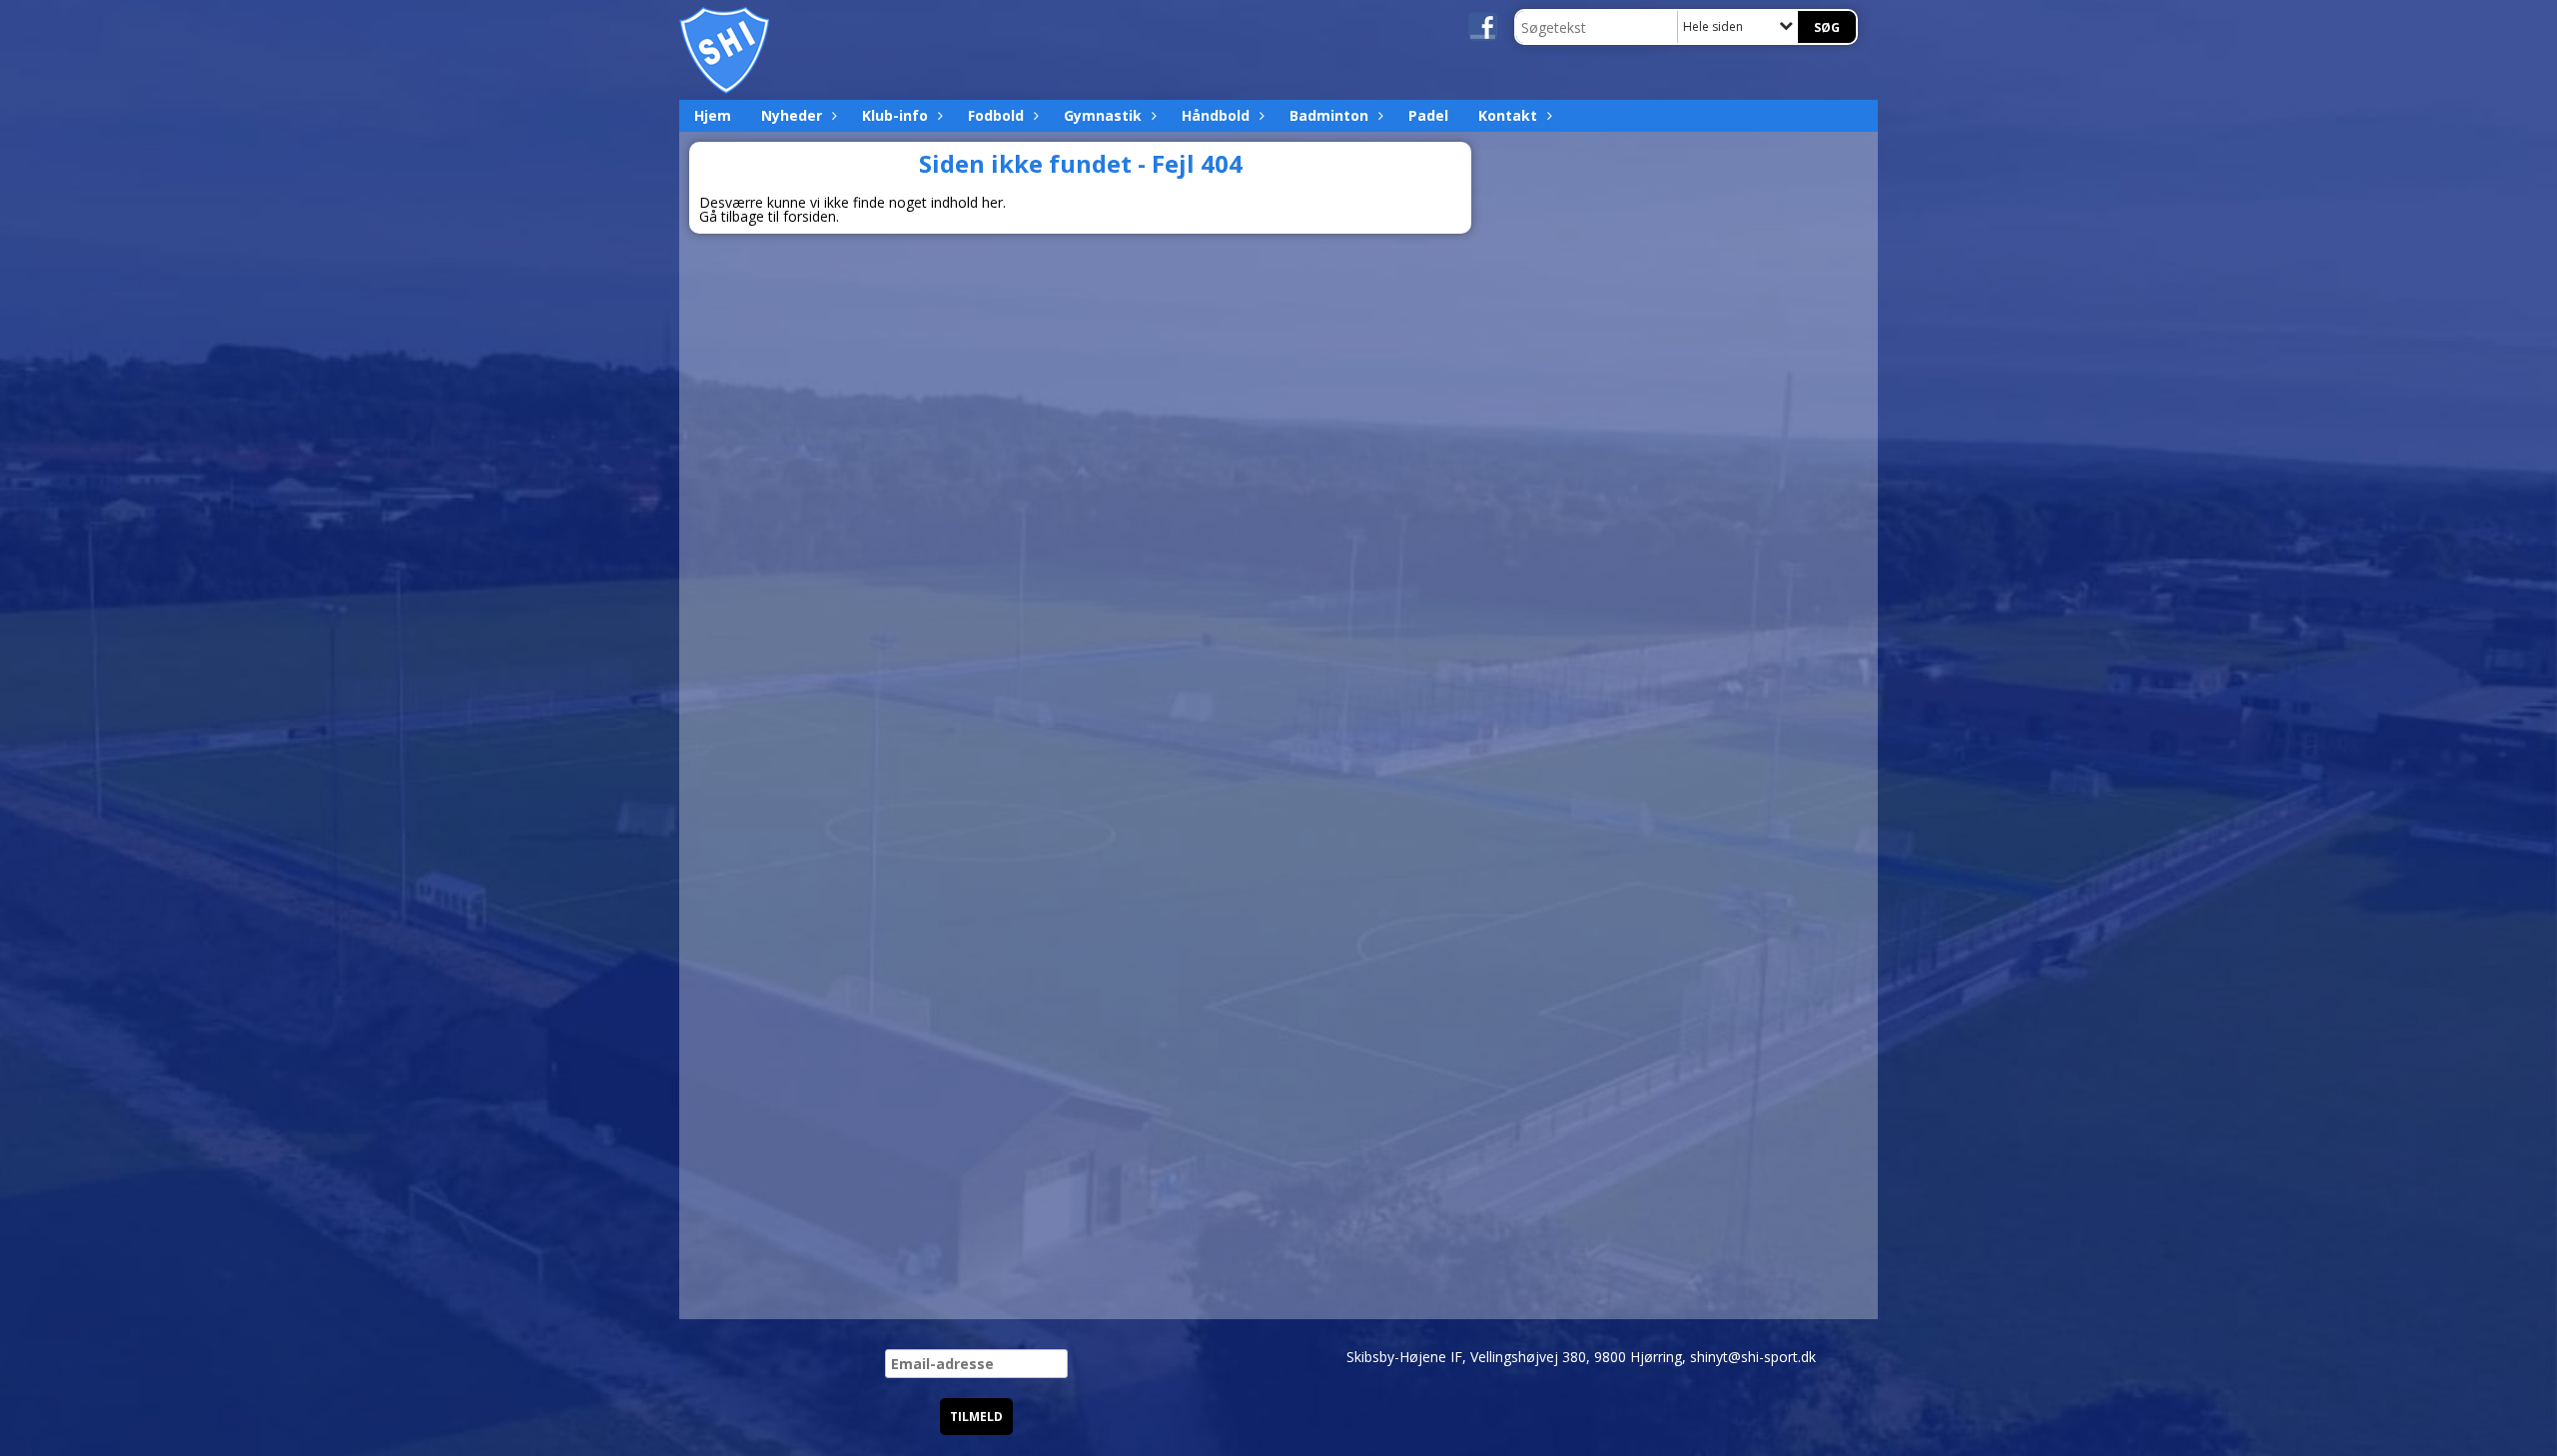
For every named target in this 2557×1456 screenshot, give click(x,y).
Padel (1428, 115)
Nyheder (792, 115)
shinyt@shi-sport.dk (1753, 1357)
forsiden (810, 216)
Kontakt (1508, 115)
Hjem (713, 115)
